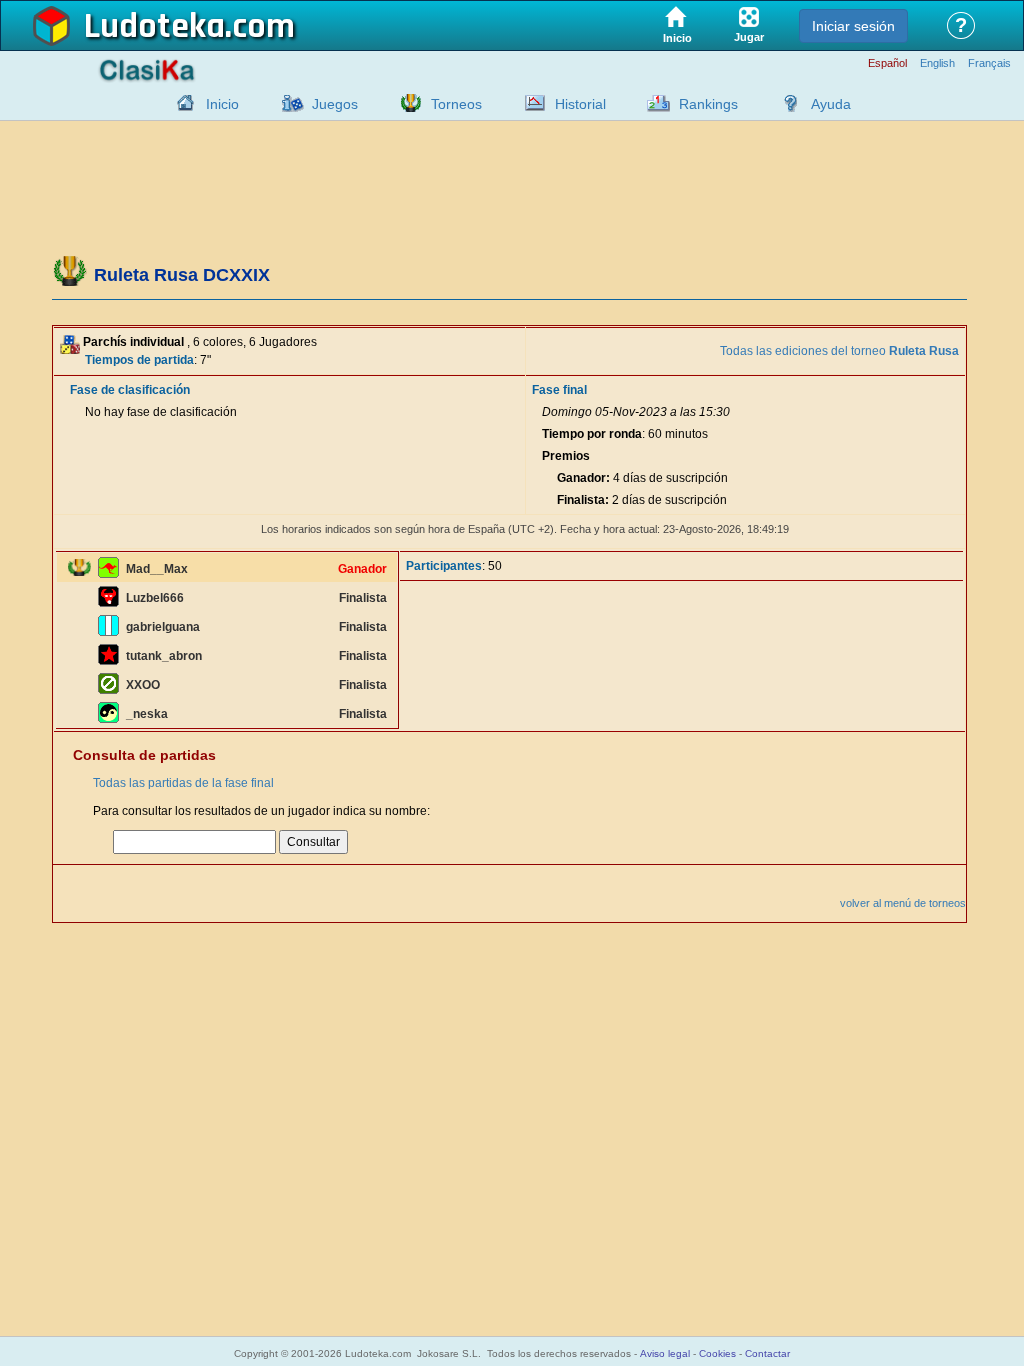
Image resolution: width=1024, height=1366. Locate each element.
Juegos (335, 104)
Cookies (717, 1353)
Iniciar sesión (853, 26)
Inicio (222, 104)
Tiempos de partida (139, 360)
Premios (566, 456)
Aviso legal (665, 1353)
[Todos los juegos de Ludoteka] (287, 103)
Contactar (767, 1353)
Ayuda (831, 104)
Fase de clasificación (130, 390)
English (937, 63)
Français (989, 63)
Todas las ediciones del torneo (839, 351)
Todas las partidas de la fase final (183, 783)
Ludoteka (154, 27)
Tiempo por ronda (592, 434)
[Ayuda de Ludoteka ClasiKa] (786, 103)
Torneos (456, 104)
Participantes (444, 566)
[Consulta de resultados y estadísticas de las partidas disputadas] (530, 103)
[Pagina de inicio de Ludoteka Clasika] (181, 103)
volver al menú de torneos (903, 903)
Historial (580, 104)
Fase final (559, 390)
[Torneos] (406, 103)
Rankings (708, 104)
